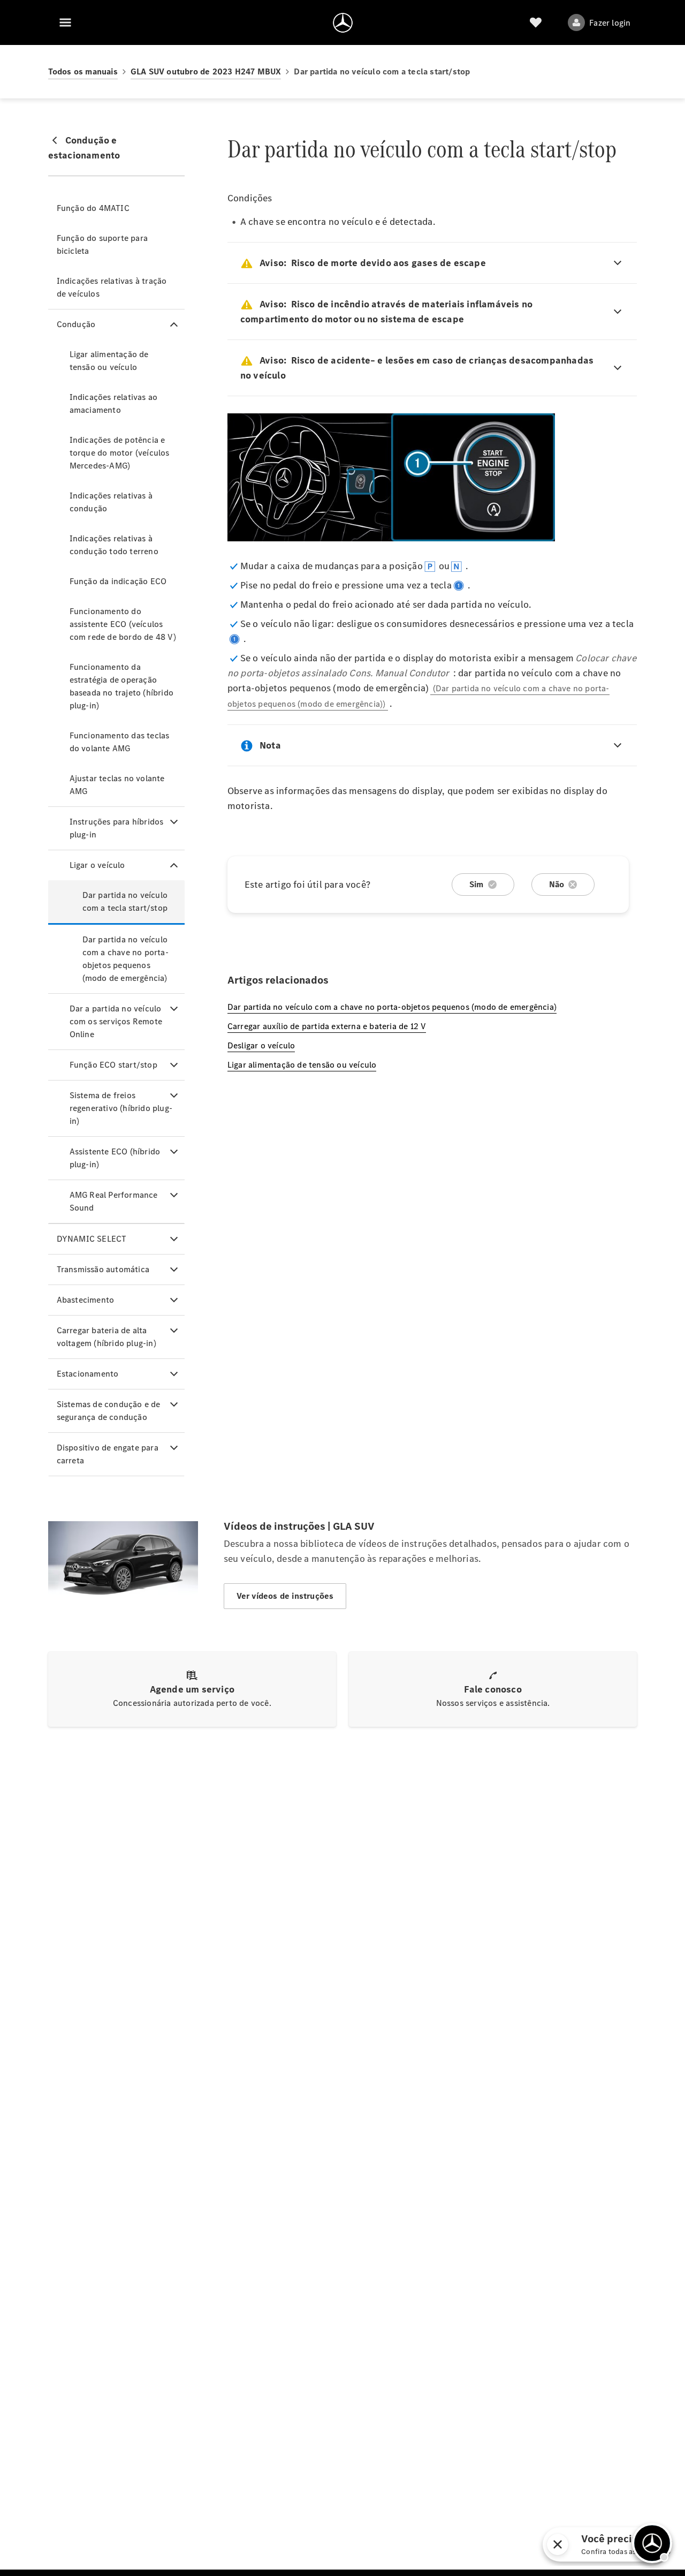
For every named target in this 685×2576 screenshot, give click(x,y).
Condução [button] (76, 324)
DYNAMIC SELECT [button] (92, 1239)
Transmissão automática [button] (103, 1269)
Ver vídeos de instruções (285, 1596)
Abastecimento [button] (86, 1300)
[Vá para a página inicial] (343, 22)
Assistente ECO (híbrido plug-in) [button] (115, 1158)
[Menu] (65, 22)
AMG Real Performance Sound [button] (114, 1201)
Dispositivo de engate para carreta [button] (108, 1454)
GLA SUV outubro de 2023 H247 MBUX (206, 71)
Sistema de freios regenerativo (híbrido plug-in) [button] (121, 1108)
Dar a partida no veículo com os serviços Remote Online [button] (116, 1021)
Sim (477, 884)
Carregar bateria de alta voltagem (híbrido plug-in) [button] (106, 1337)
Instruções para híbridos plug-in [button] (117, 828)
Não (557, 884)
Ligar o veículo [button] (97, 865)
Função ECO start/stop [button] (113, 1065)
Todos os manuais (83, 71)
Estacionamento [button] (88, 1374)
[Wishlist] (536, 22)
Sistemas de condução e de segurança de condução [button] (109, 1411)
